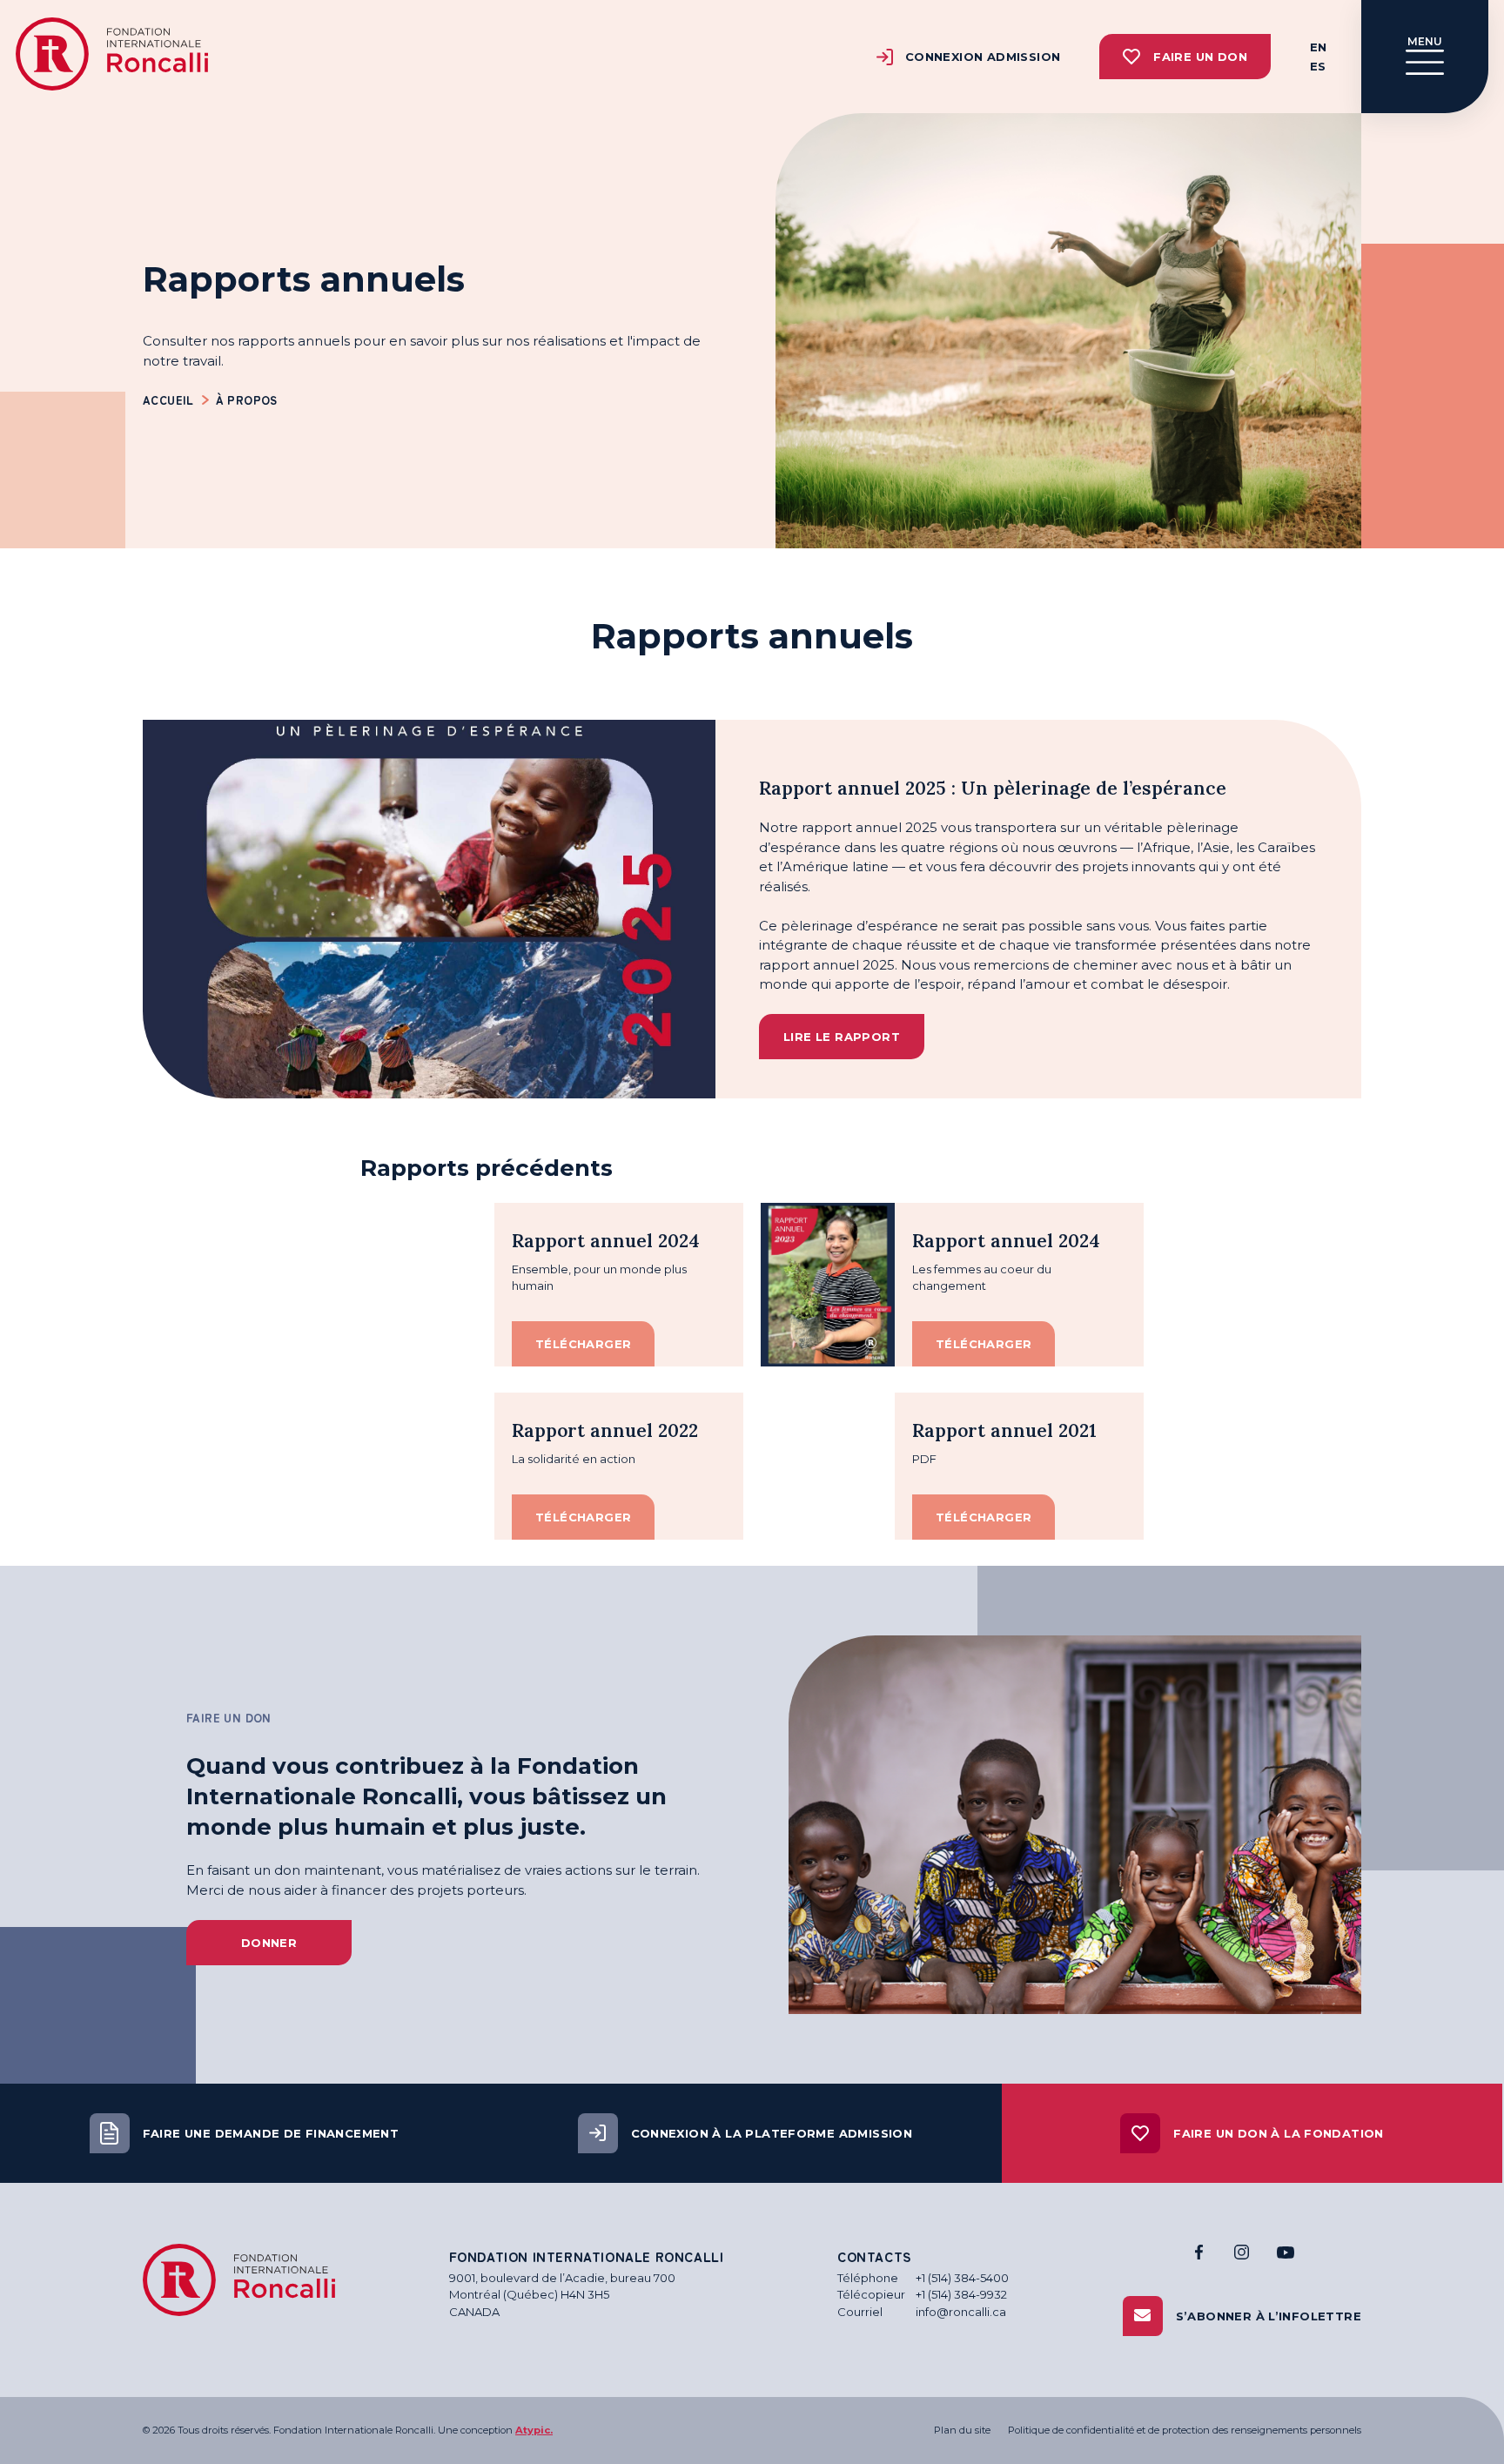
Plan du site (962, 2430)
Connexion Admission (983, 57)
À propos (247, 400)
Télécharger (583, 1344)
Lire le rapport (842, 1037)
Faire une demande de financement (271, 2133)
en (1318, 47)
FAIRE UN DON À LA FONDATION (1279, 2133)
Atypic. (534, 2430)
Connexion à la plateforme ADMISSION (772, 2133)
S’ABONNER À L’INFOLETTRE (1269, 2316)
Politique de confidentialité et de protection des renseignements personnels (1185, 2430)
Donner (269, 1943)
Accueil (168, 400)
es (1318, 66)
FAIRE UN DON (1200, 57)
